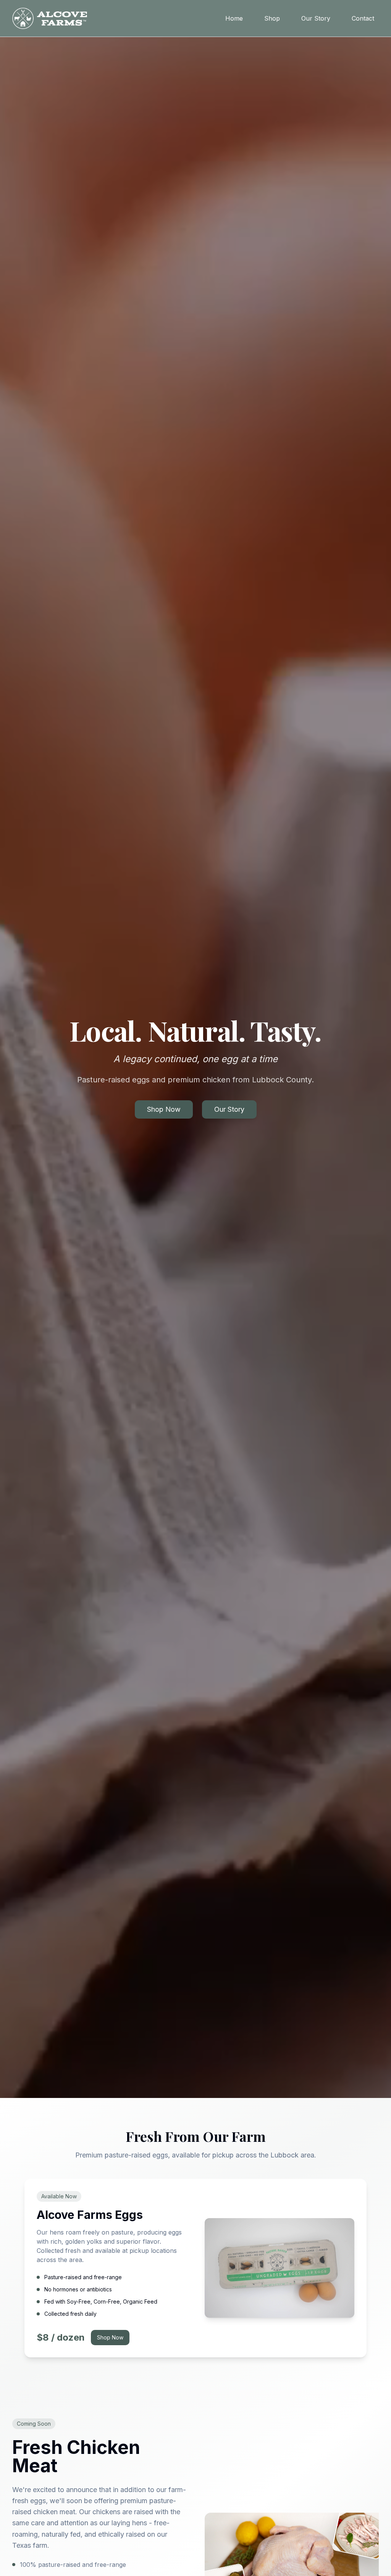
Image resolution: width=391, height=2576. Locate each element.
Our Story (316, 18)
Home (234, 18)
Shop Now (164, 1109)
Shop (272, 18)
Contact (363, 18)
